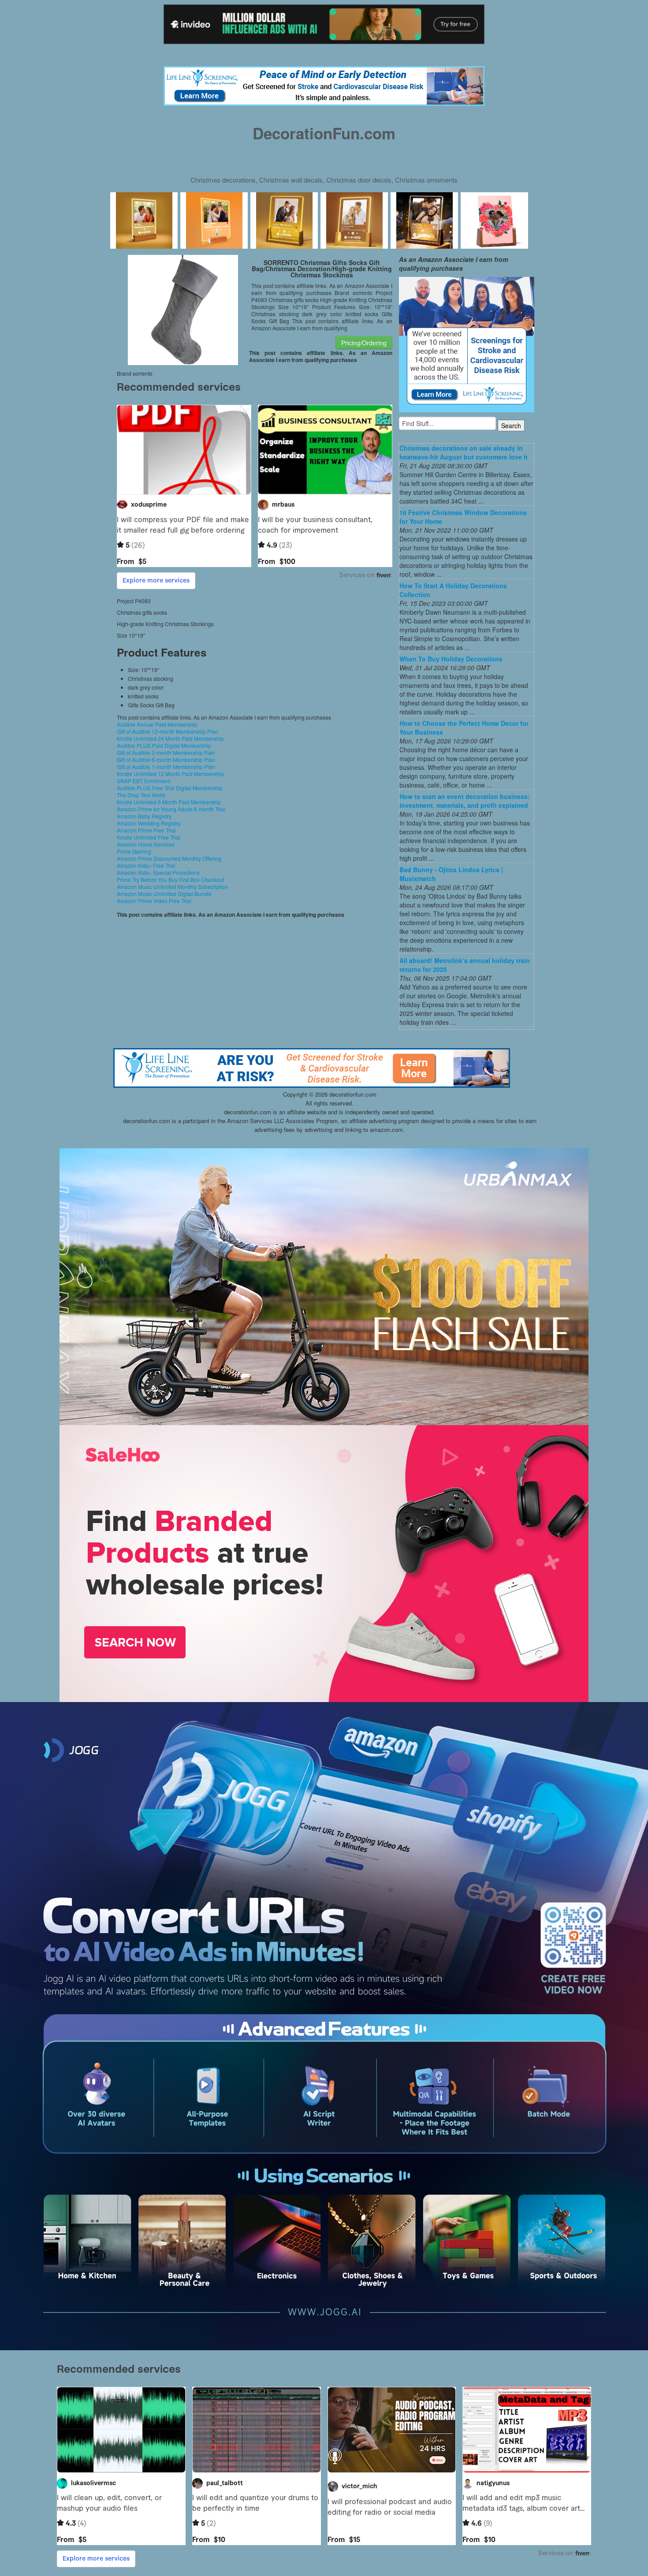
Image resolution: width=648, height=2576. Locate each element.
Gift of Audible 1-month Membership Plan (166, 767)
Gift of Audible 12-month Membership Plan (168, 731)
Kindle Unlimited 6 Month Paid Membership (169, 802)
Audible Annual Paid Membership (157, 724)
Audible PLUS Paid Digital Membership (164, 745)
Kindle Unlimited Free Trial (149, 837)
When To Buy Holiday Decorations (451, 659)
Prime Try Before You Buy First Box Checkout (170, 879)
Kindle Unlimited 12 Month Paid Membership (170, 774)
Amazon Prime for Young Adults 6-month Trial (171, 809)
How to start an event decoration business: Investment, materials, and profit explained (465, 801)
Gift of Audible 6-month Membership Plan (166, 760)
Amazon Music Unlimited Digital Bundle (164, 894)
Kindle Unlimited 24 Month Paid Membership (170, 738)
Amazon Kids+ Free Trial (146, 865)
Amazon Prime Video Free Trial (154, 901)
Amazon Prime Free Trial (146, 830)
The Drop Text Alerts (141, 795)
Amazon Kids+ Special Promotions (158, 872)
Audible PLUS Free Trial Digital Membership (170, 788)
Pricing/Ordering (364, 343)
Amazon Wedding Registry (149, 823)
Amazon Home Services (146, 844)
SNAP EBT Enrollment (143, 781)
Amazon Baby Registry (144, 816)
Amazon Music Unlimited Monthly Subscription (172, 887)
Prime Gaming (134, 851)
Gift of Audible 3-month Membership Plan (166, 752)
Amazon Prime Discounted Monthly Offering (169, 858)
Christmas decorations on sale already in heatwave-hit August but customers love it (464, 452)
